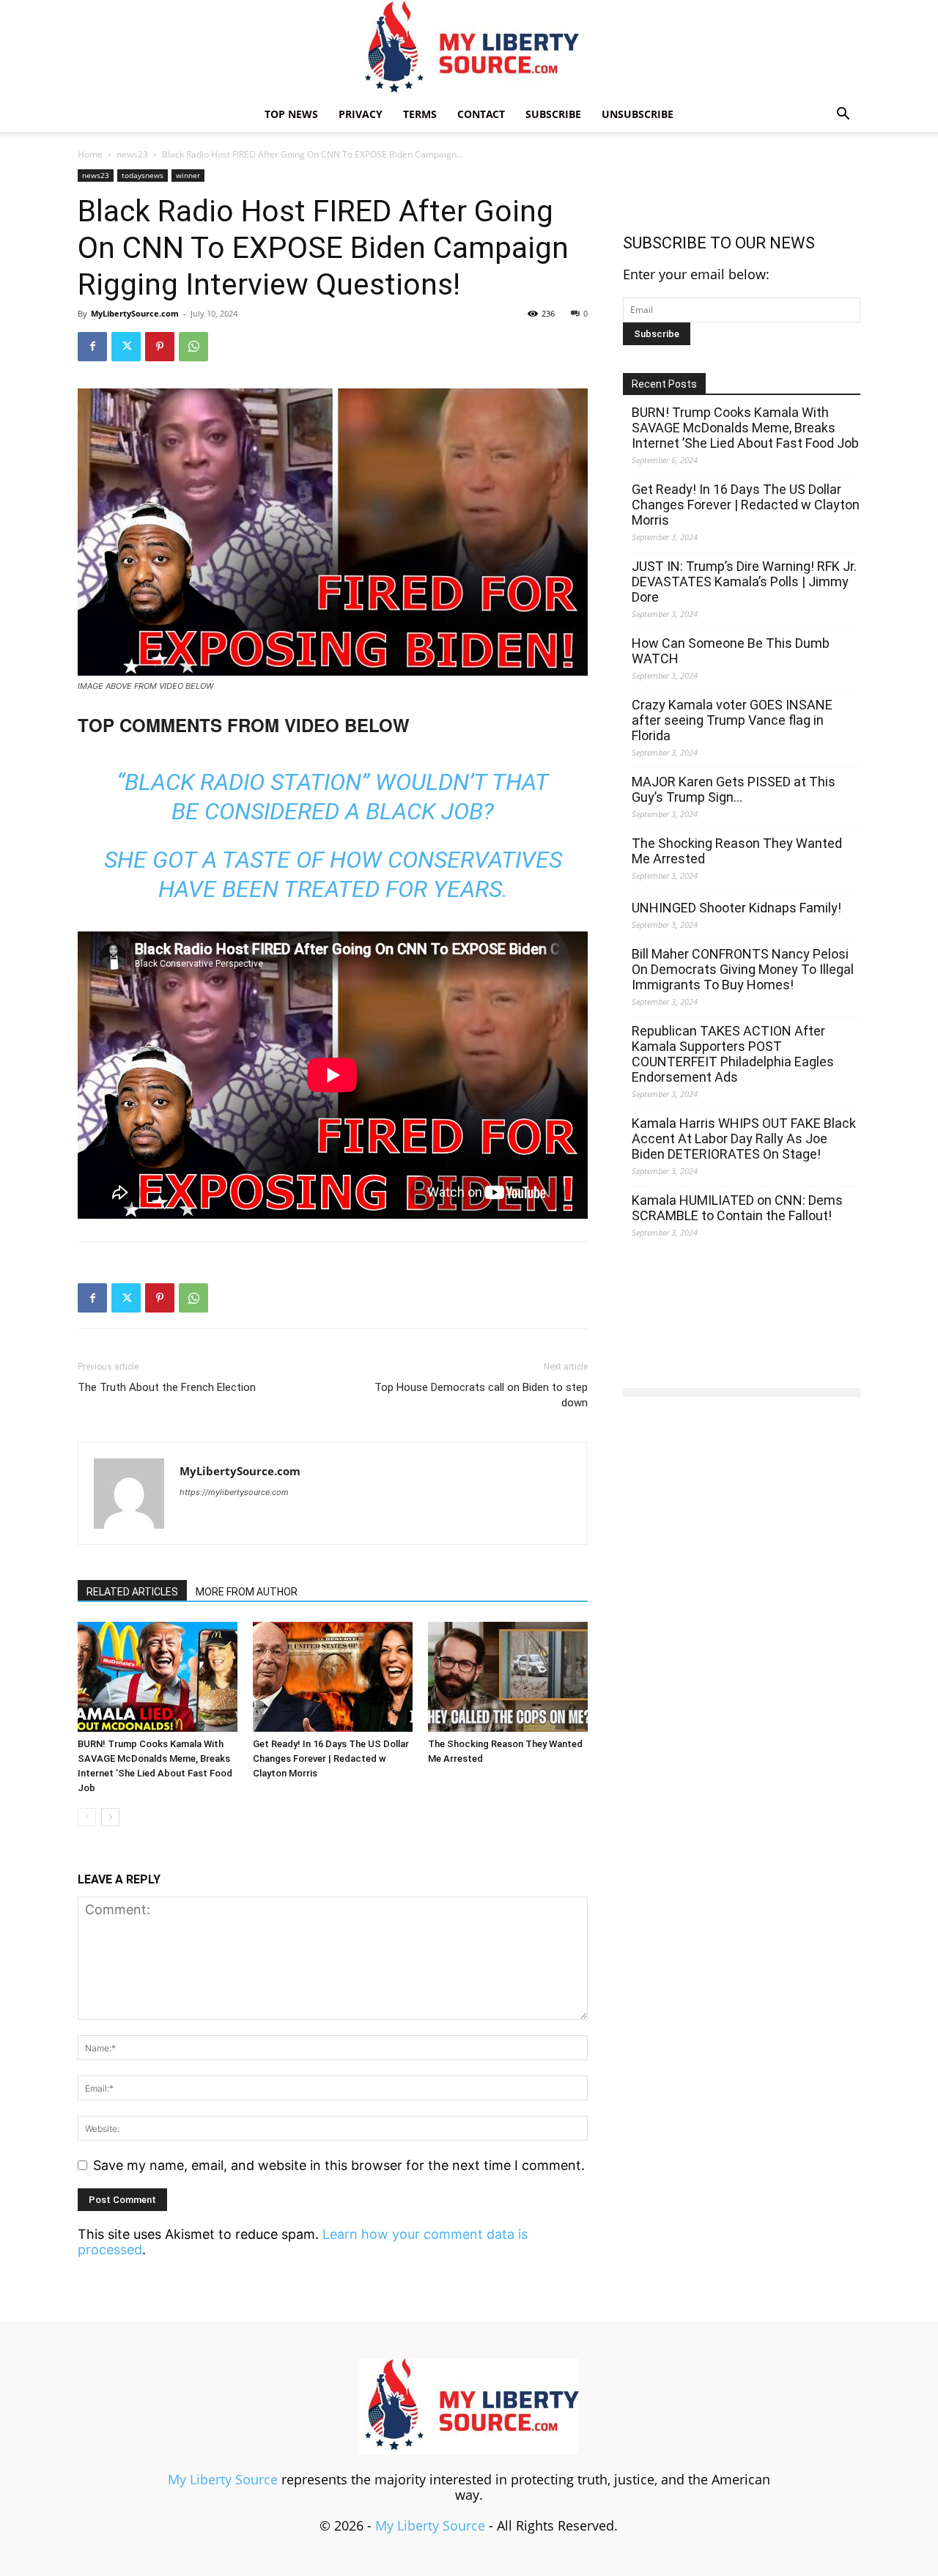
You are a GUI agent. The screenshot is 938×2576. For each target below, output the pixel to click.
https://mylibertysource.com (234, 1492)
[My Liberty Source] (469, 49)
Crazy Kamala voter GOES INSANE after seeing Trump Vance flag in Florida (732, 720)
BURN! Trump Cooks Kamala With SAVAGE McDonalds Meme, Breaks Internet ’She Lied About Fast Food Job (745, 428)
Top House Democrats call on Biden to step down (481, 1395)
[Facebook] (92, 347)
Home (90, 154)
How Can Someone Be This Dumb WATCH (731, 651)
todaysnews (143, 175)
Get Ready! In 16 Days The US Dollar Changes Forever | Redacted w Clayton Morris (331, 1758)
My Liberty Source (223, 2479)
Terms (420, 114)
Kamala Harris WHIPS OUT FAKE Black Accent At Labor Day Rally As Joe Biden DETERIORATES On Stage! (744, 1138)
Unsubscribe (638, 114)
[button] (843, 114)
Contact (481, 114)
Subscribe (553, 114)
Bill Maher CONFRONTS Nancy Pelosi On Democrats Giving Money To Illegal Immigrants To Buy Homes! (743, 969)
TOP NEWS (291, 114)
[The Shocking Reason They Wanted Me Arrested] (508, 1677)
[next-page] (110, 1817)
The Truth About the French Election (167, 1387)
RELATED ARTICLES (132, 1592)
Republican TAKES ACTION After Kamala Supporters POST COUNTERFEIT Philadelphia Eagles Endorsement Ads (733, 1054)
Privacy (361, 114)
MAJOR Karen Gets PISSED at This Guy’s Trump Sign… (734, 789)
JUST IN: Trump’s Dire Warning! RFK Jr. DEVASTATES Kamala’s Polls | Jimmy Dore (744, 582)
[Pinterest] (160, 347)
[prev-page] (87, 1817)
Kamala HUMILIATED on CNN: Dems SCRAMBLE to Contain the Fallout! (737, 1208)
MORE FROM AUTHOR (247, 1592)
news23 (132, 154)
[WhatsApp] (193, 347)
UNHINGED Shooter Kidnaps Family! (736, 908)
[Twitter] (126, 347)
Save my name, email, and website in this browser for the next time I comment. (339, 2165)
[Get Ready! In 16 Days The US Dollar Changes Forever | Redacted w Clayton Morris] (333, 1677)
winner (188, 175)
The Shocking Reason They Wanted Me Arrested (737, 851)
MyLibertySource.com (135, 313)
